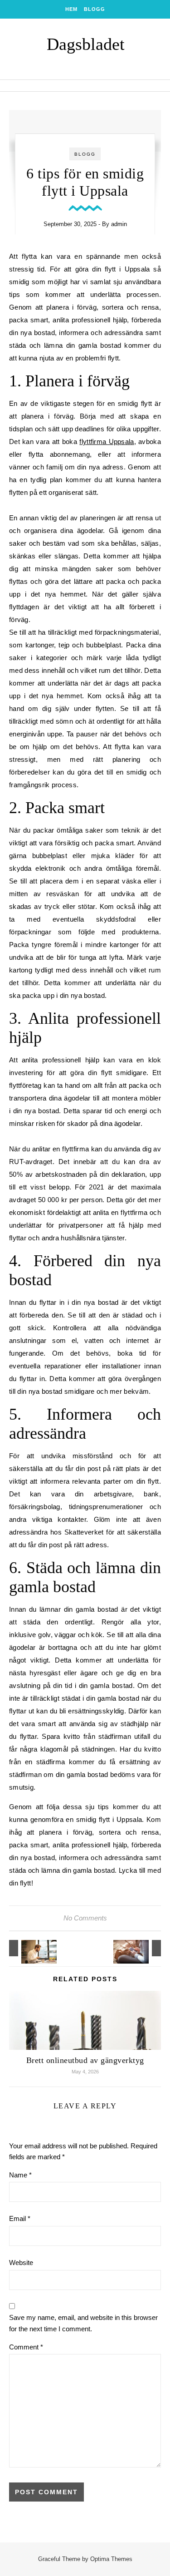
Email (20, 2218)
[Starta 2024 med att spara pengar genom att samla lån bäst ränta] (141, 1948)
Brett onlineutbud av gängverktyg (85, 2060)
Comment (26, 2347)
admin (119, 224)
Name (20, 2175)
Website (21, 2263)
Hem (71, 9)
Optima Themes (111, 2559)
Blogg (95, 9)
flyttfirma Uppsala (107, 442)
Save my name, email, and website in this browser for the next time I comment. (83, 2323)
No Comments (85, 1918)
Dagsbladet (86, 44)
